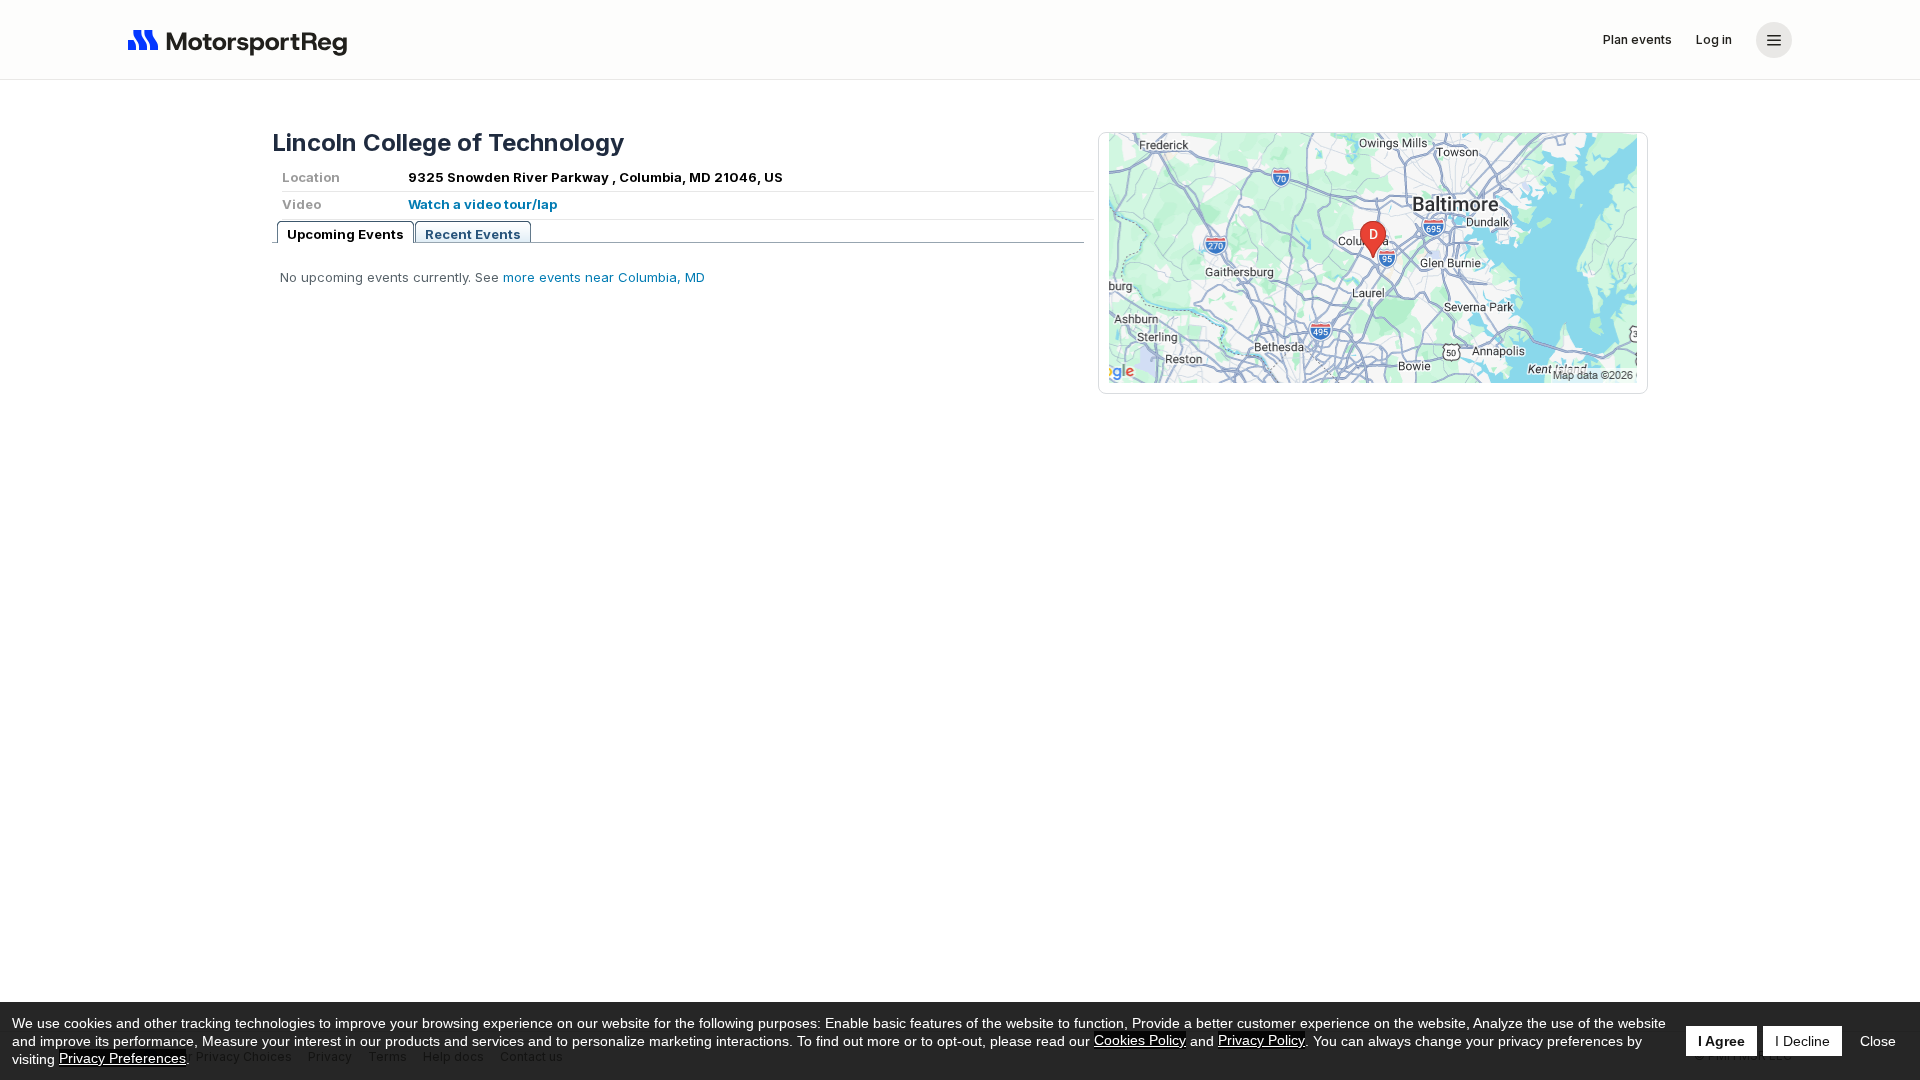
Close (1878, 1041)
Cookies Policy (1140, 1040)
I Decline (1802, 1041)
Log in (1714, 39)
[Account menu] (1774, 40)
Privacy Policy (1261, 1040)
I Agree (1721, 1041)
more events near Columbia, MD (604, 277)
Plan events (1637, 39)
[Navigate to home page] (242, 40)
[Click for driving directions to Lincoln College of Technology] (1373, 258)
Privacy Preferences (122, 1058)
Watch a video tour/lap (482, 204)
